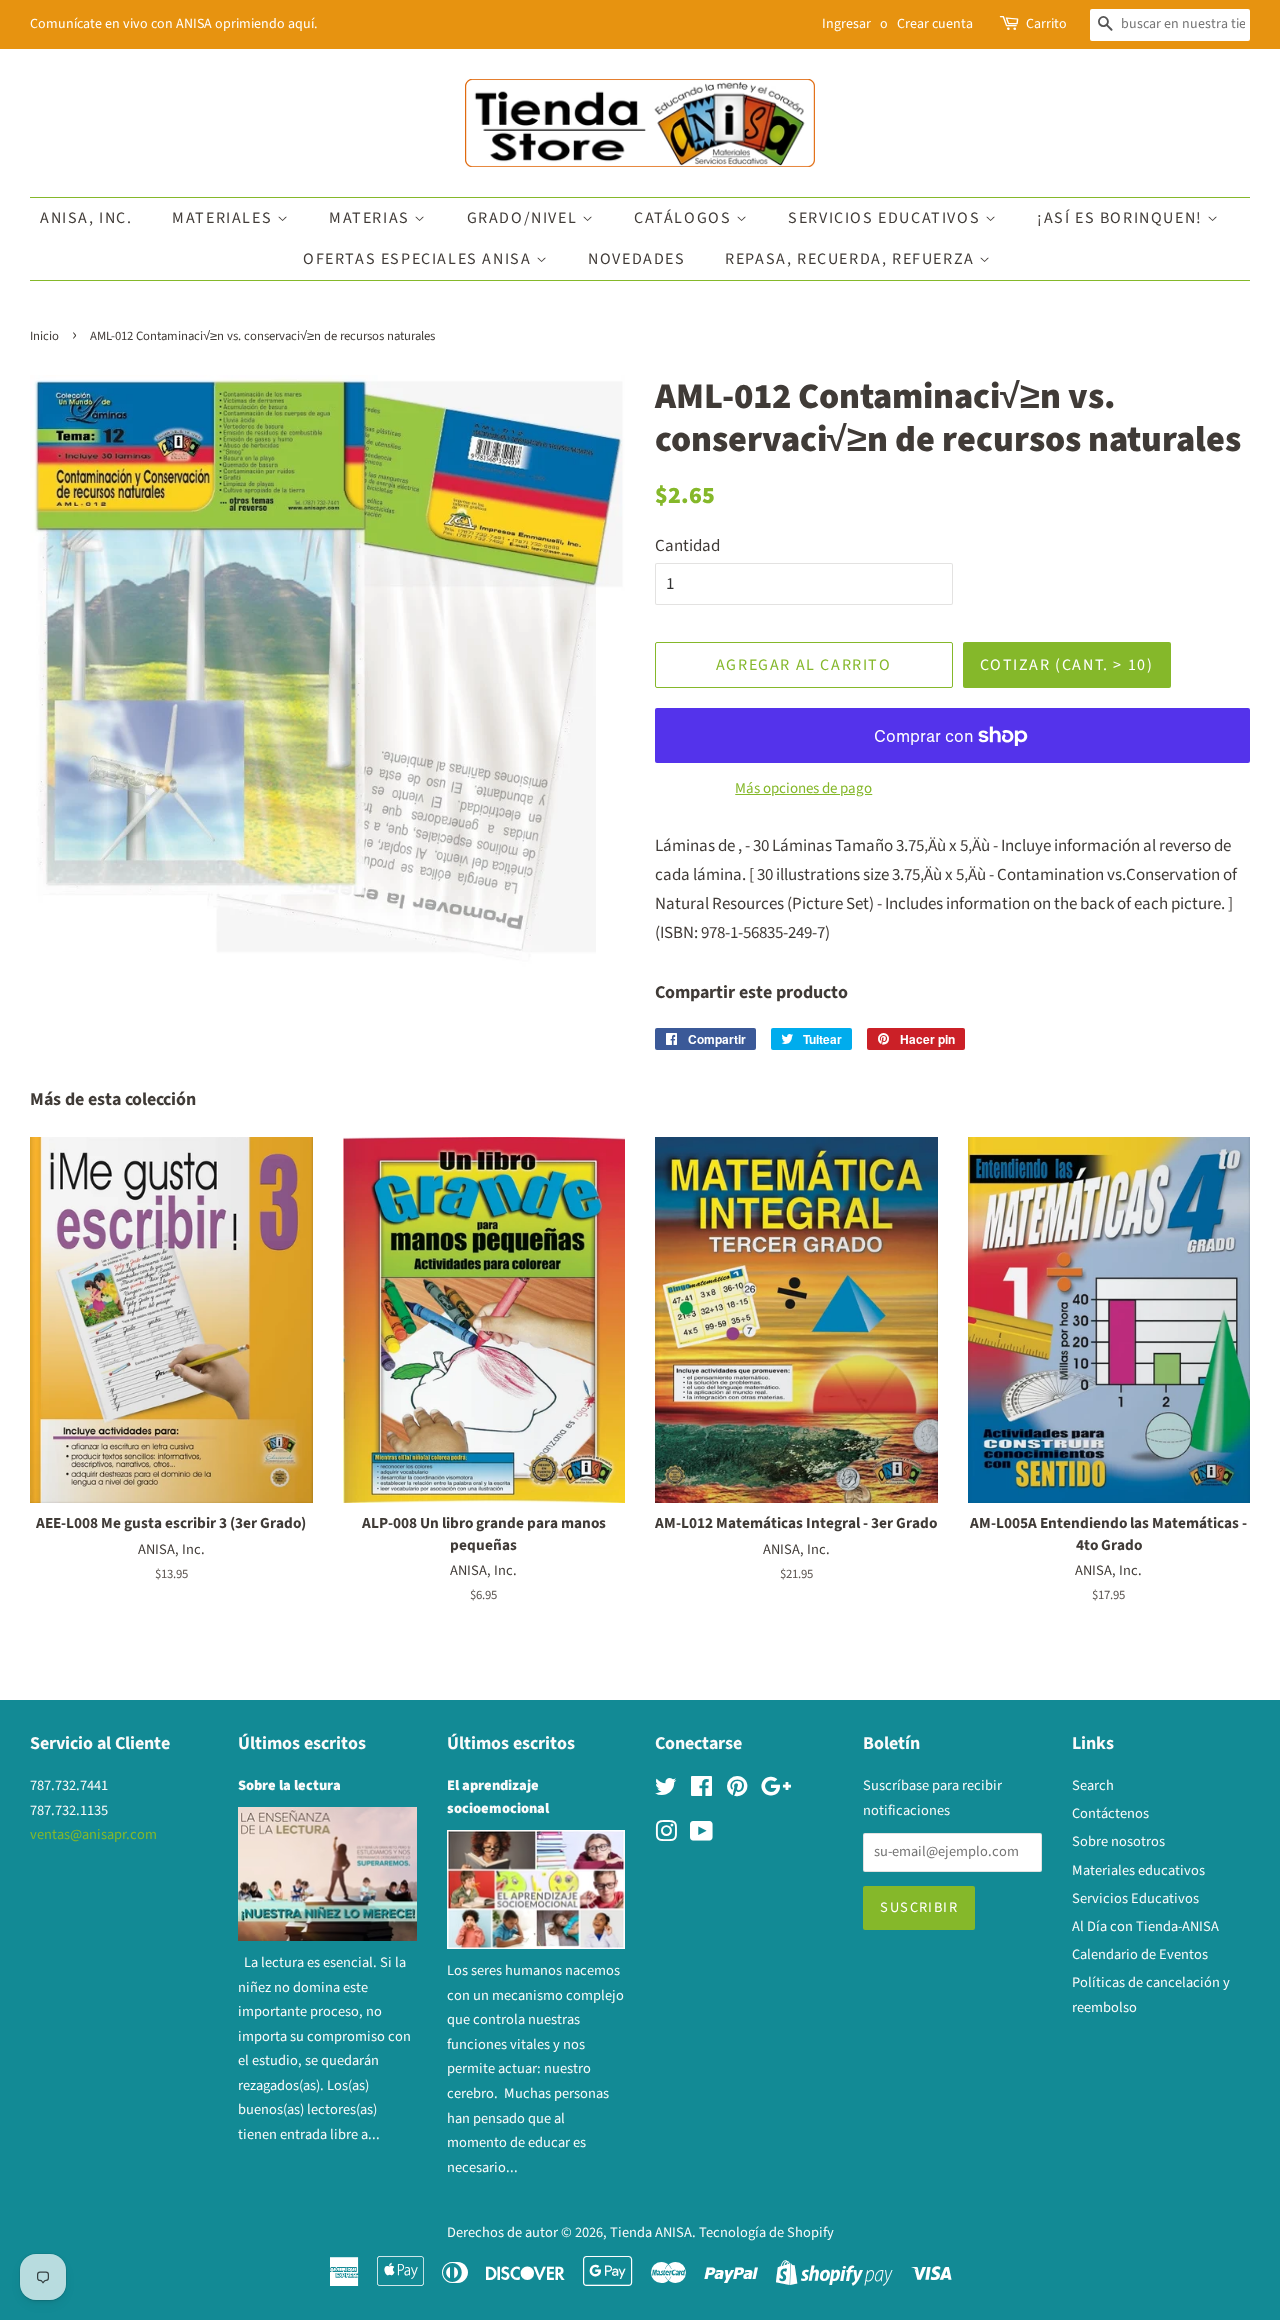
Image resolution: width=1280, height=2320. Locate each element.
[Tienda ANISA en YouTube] (701, 1835)
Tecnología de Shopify (766, 2232)
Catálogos (685, 218)
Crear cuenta (935, 24)
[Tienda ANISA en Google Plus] (776, 1790)
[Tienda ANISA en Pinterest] (737, 1790)
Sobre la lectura (289, 1785)
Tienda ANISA (651, 2232)
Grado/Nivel (524, 218)
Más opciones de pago (803, 788)
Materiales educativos (1138, 1870)
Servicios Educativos (886, 218)
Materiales (224, 218)
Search (1093, 1785)
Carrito (1046, 24)
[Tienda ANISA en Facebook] (701, 1790)
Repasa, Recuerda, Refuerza (852, 259)
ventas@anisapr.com (93, 1834)
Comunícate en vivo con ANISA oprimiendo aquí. (173, 24)
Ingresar (846, 24)
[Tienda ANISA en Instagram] (666, 1835)
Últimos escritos (302, 1743)
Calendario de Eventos (1140, 1954)
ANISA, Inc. (86, 218)
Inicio (44, 336)
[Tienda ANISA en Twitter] (666, 1790)
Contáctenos (1110, 1813)
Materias (371, 218)
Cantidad (687, 546)
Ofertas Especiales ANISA (419, 259)
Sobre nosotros (1118, 1841)
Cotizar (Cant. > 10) (1067, 665)
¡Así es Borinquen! (1122, 218)
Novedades (636, 259)
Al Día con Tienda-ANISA (1145, 1926)
